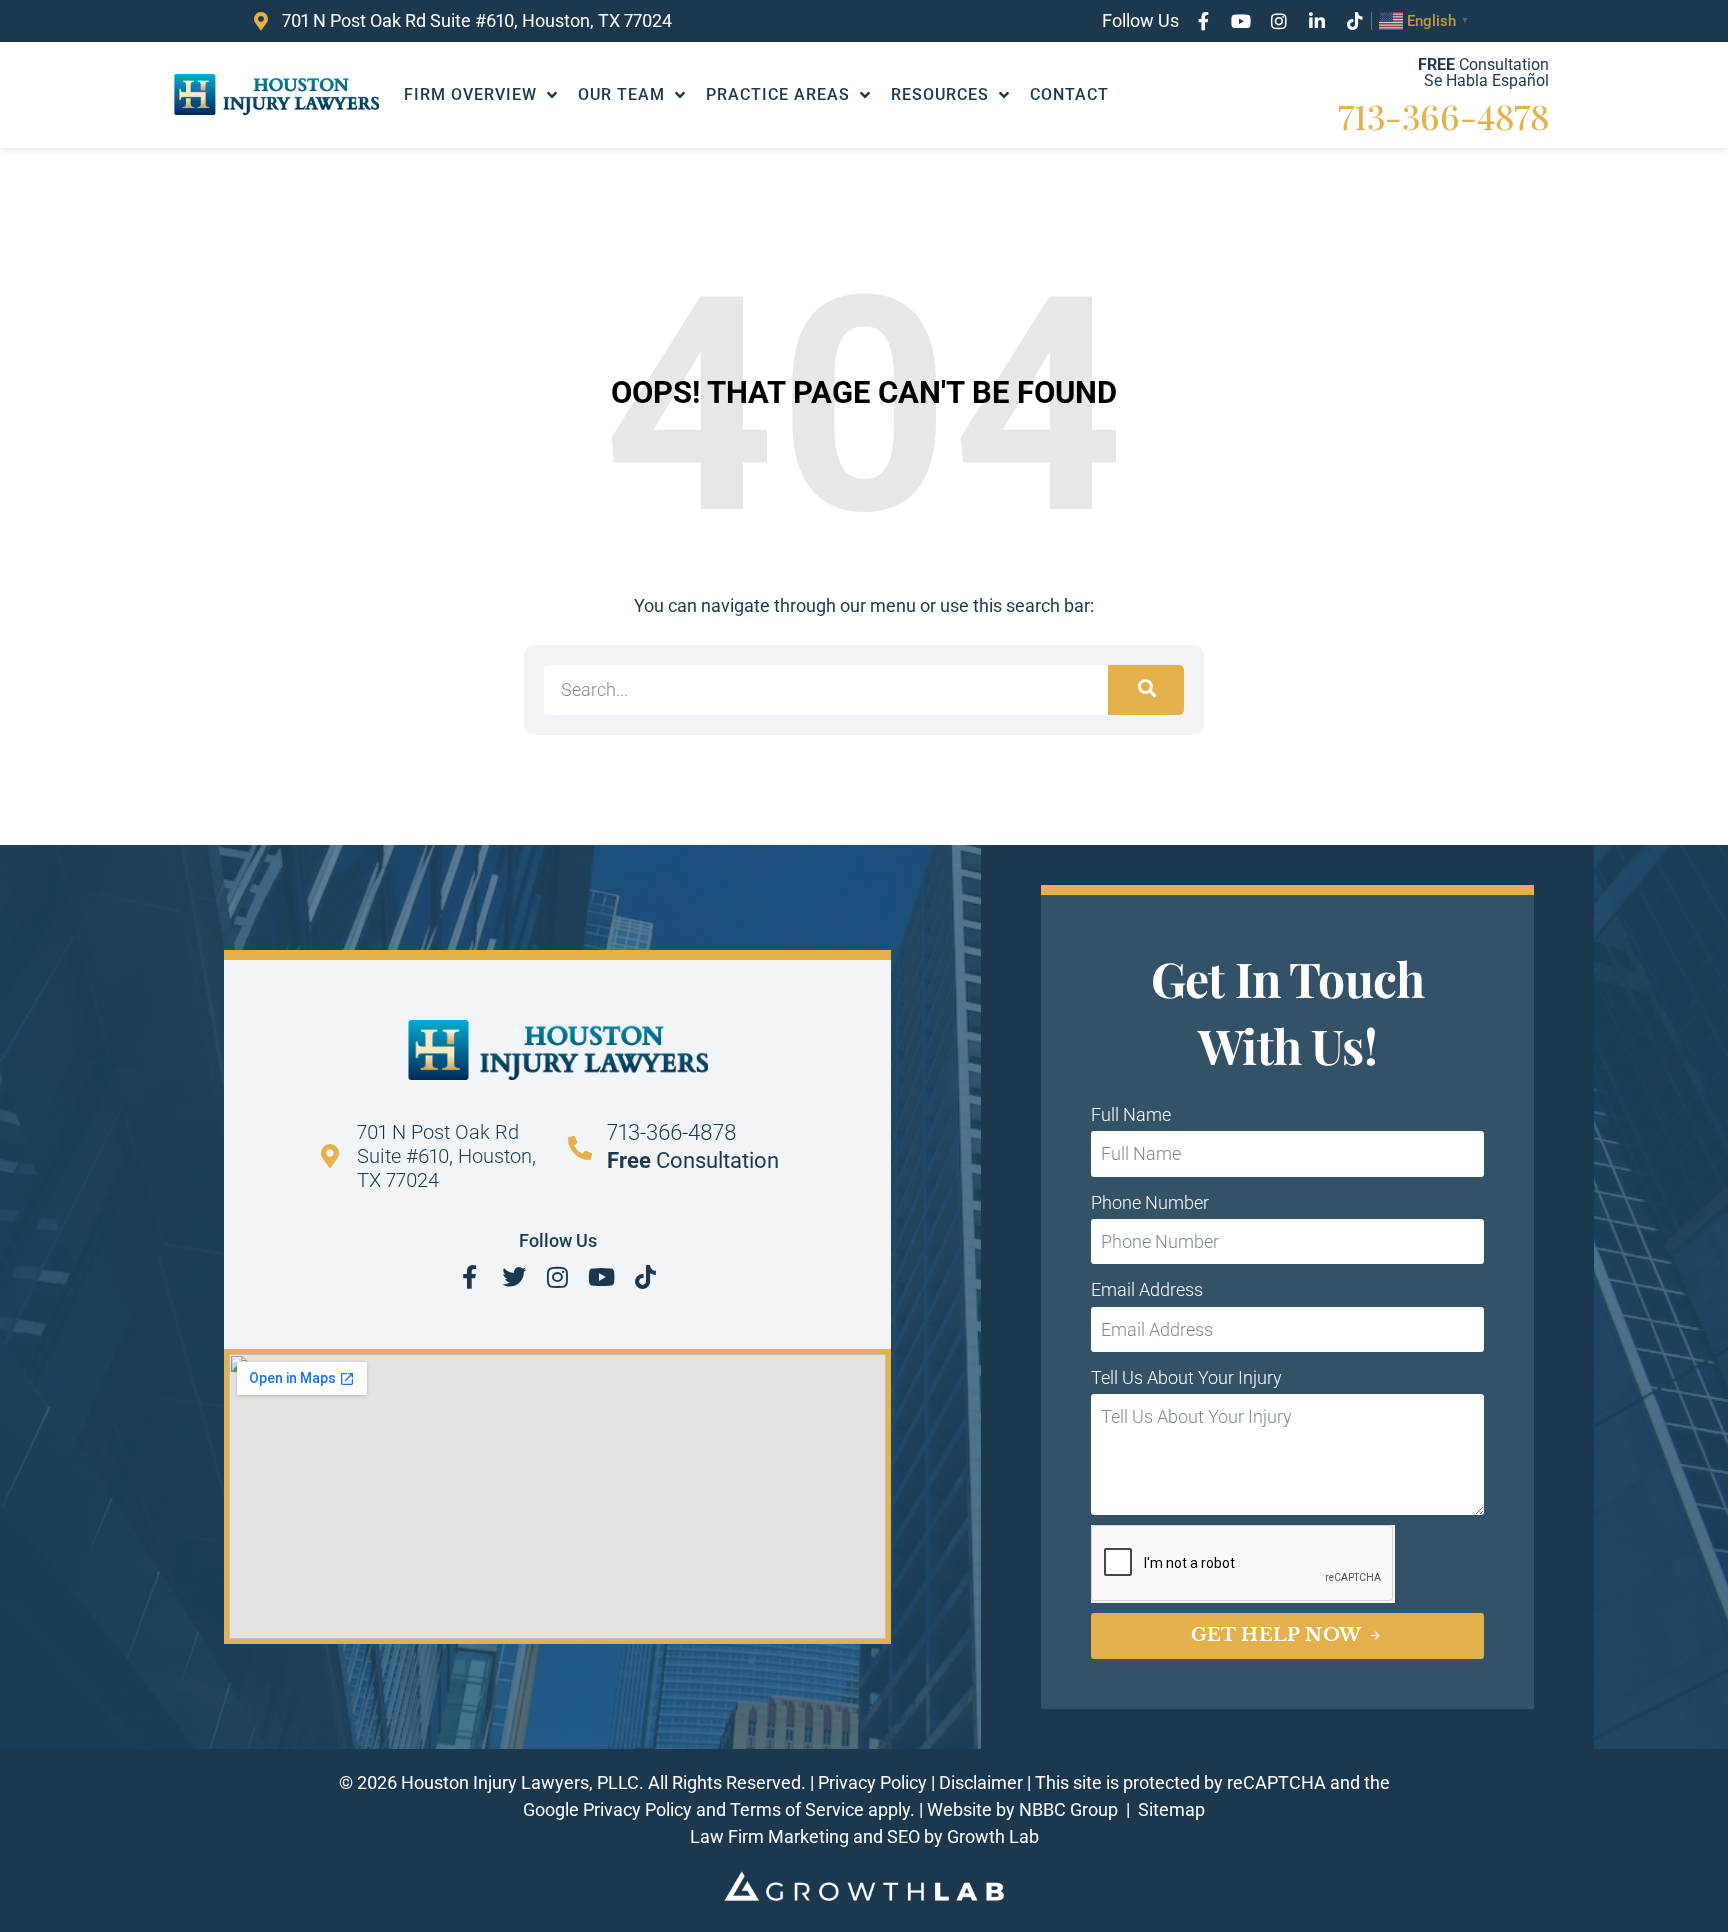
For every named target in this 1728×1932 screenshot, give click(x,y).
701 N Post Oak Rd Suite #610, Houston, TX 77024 (446, 1156)
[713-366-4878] (580, 1148)
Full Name (1131, 1114)
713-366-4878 (1443, 116)
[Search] (1146, 690)
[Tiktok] (1355, 21)
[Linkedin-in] (1317, 21)
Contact (1069, 94)
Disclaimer (981, 1782)
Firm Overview (470, 94)
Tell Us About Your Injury (1186, 1377)
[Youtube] (1241, 21)
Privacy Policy (872, 1782)
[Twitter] (514, 1277)
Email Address (1147, 1289)
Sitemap (1171, 1809)
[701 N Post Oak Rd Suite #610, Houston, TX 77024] (330, 1156)
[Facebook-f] (1203, 21)
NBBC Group (1070, 1809)
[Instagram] (1279, 21)
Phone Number (1150, 1202)
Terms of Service (797, 1809)
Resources (940, 94)
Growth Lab (993, 1836)
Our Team (621, 94)
